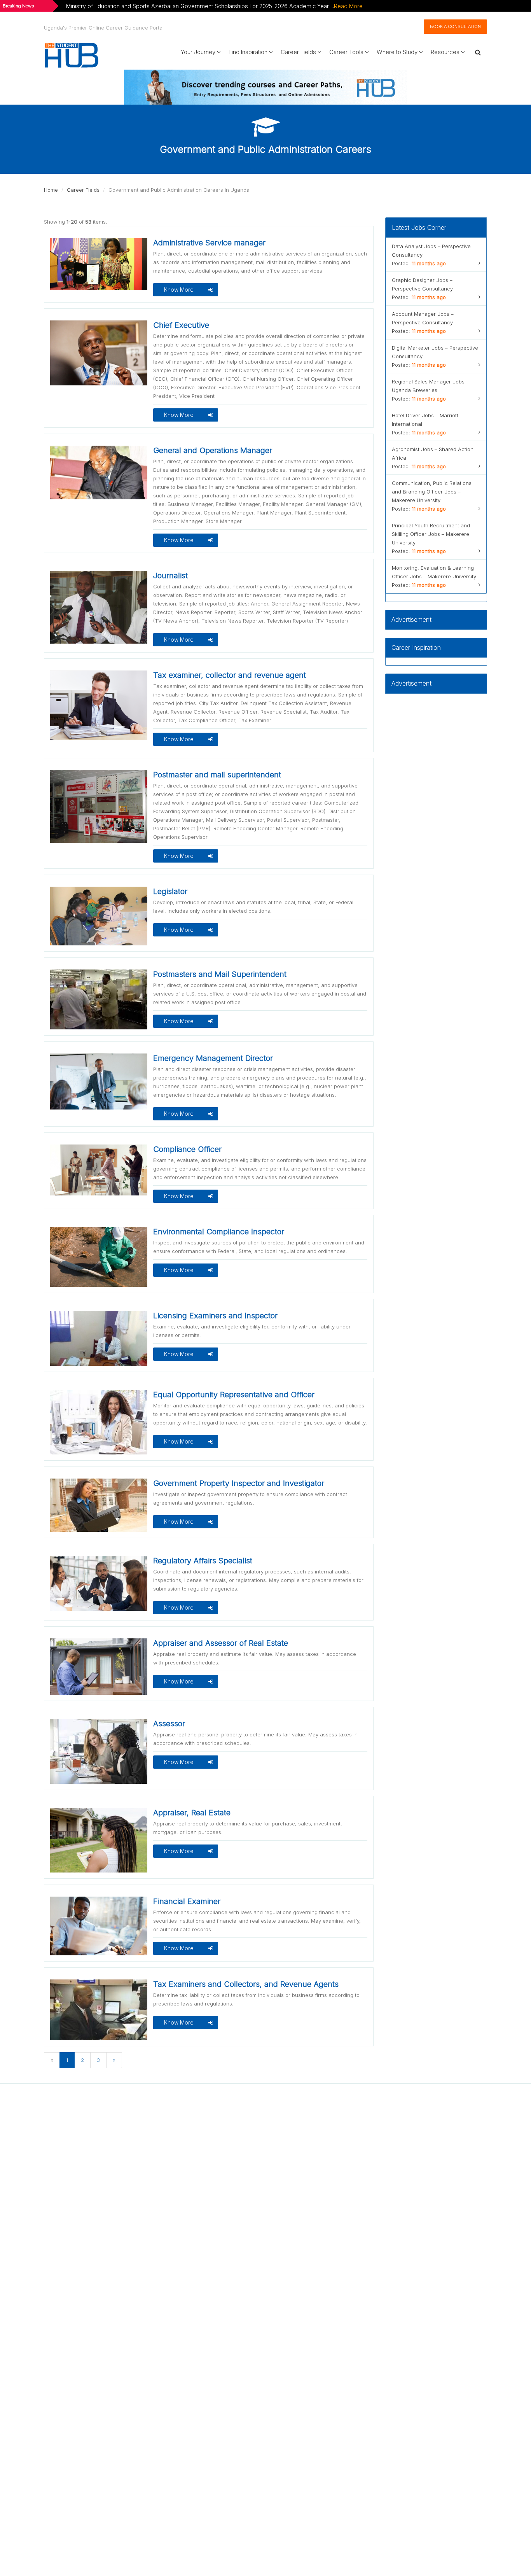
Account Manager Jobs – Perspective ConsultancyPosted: (423, 322)
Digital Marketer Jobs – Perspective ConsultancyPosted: (435, 356)
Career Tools (347, 52)
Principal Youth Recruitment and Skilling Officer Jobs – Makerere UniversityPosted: (431, 538)
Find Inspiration (249, 52)
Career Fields (299, 52)
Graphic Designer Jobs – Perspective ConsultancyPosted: (422, 289)
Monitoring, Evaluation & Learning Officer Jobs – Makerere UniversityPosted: (434, 576)
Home (51, 190)
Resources (446, 52)
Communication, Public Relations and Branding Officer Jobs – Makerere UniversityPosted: (432, 496)
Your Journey (199, 52)
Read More (348, 6)
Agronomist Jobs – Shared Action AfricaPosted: (433, 458)
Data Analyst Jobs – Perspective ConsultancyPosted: (431, 255)
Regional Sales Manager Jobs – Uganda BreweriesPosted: (430, 390)
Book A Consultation (455, 26)
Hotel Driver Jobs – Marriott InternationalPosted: (425, 424)
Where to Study (398, 52)
